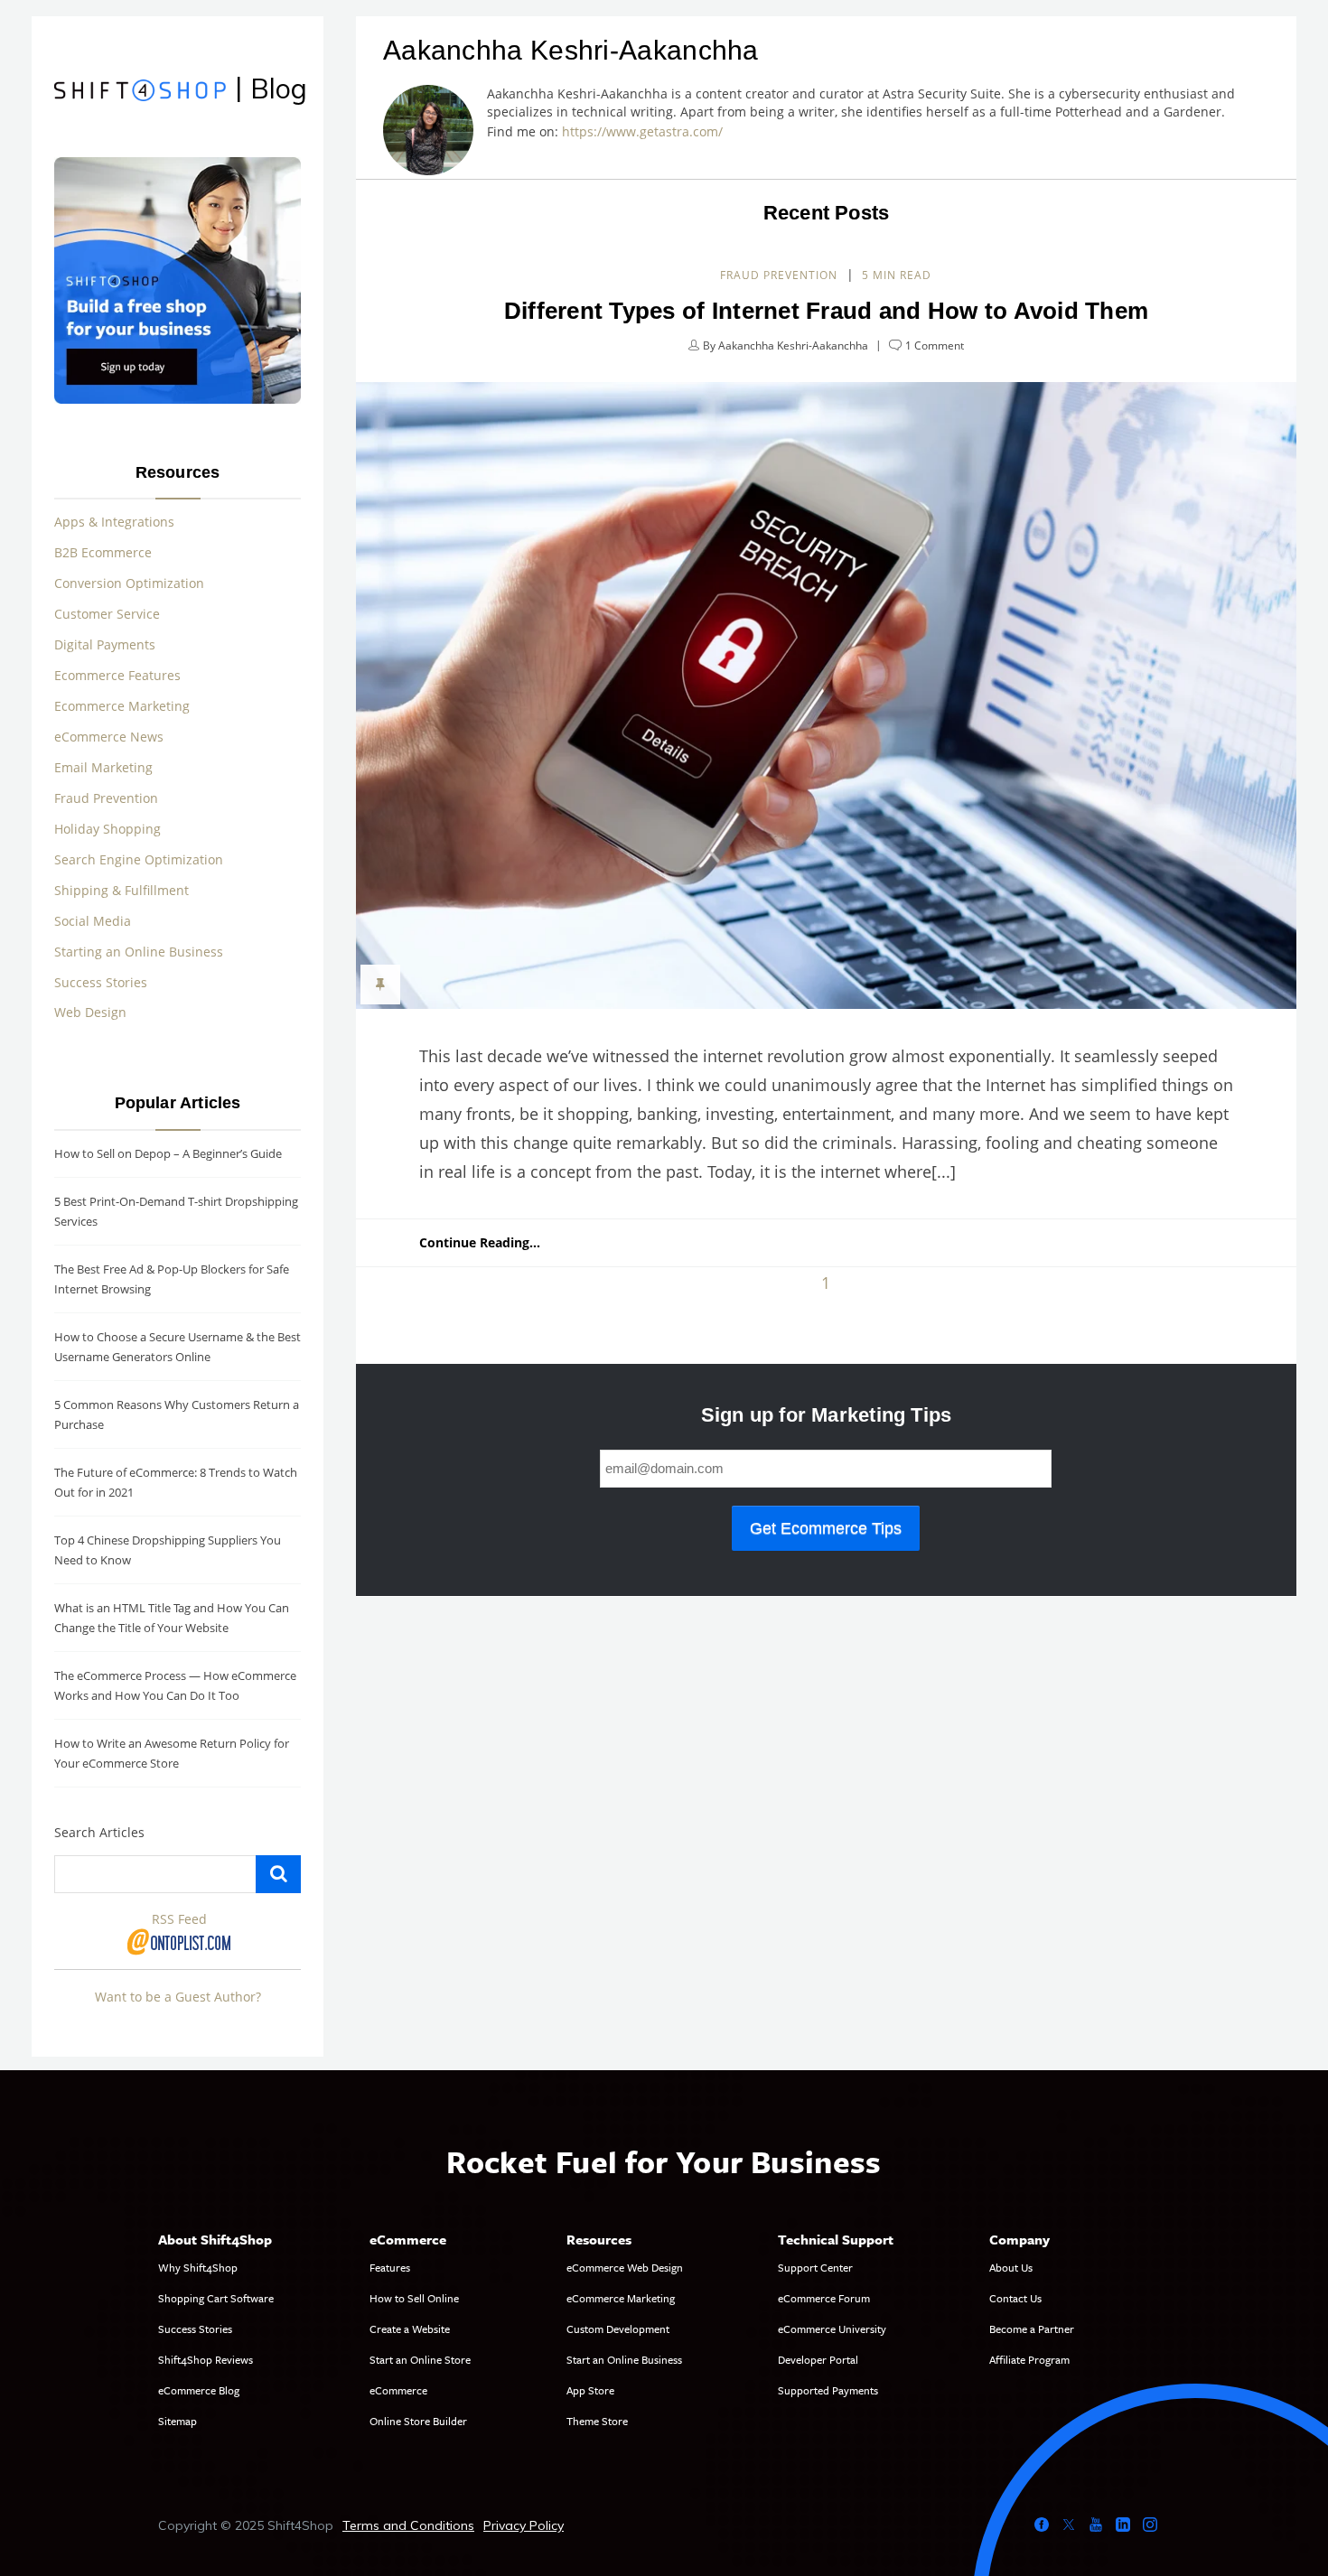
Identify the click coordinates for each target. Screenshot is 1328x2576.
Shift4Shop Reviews (206, 2359)
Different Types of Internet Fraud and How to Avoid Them (826, 311)
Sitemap (178, 2421)
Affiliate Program (1029, 2359)
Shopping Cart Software (216, 2298)
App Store (590, 2390)
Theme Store (597, 2421)
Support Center (815, 2267)
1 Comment (935, 345)
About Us (1011, 2267)
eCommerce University (832, 2329)
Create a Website (410, 2329)
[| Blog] (140, 93)
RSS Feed (179, 1919)
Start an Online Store (420, 2359)
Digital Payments (105, 644)
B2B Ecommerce (103, 552)
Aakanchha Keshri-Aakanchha (793, 345)
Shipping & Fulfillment (122, 890)
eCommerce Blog (199, 2390)
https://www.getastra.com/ (646, 131)
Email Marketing (103, 767)
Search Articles (99, 1832)
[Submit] (278, 1874)
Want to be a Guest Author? (178, 1997)
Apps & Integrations (114, 522)
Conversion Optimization (129, 583)
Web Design (90, 1012)
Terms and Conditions (408, 2525)
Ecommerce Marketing (122, 706)
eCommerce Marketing (621, 2298)
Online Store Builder (418, 2421)
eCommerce (398, 2390)
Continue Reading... (480, 1242)
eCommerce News (109, 737)
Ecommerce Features (117, 675)
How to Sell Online (414, 2298)
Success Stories (101, 982)
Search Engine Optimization (139, 859)
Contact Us (1015, 2298)
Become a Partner (1032, 2329)
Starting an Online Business (139, 952)
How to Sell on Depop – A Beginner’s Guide (168, 1153)
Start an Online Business (624, 2359)
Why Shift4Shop (198, 2267)
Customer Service (107, 614)
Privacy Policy (524, 2525)
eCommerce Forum (824, 2298)
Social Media (93, 921)
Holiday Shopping (108, 829)
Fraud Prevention (779, 275)
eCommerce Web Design (625, 2267)
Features (390, 2267)
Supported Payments (828, 2390)
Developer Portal (818, 2359)
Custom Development (618, 2329)
